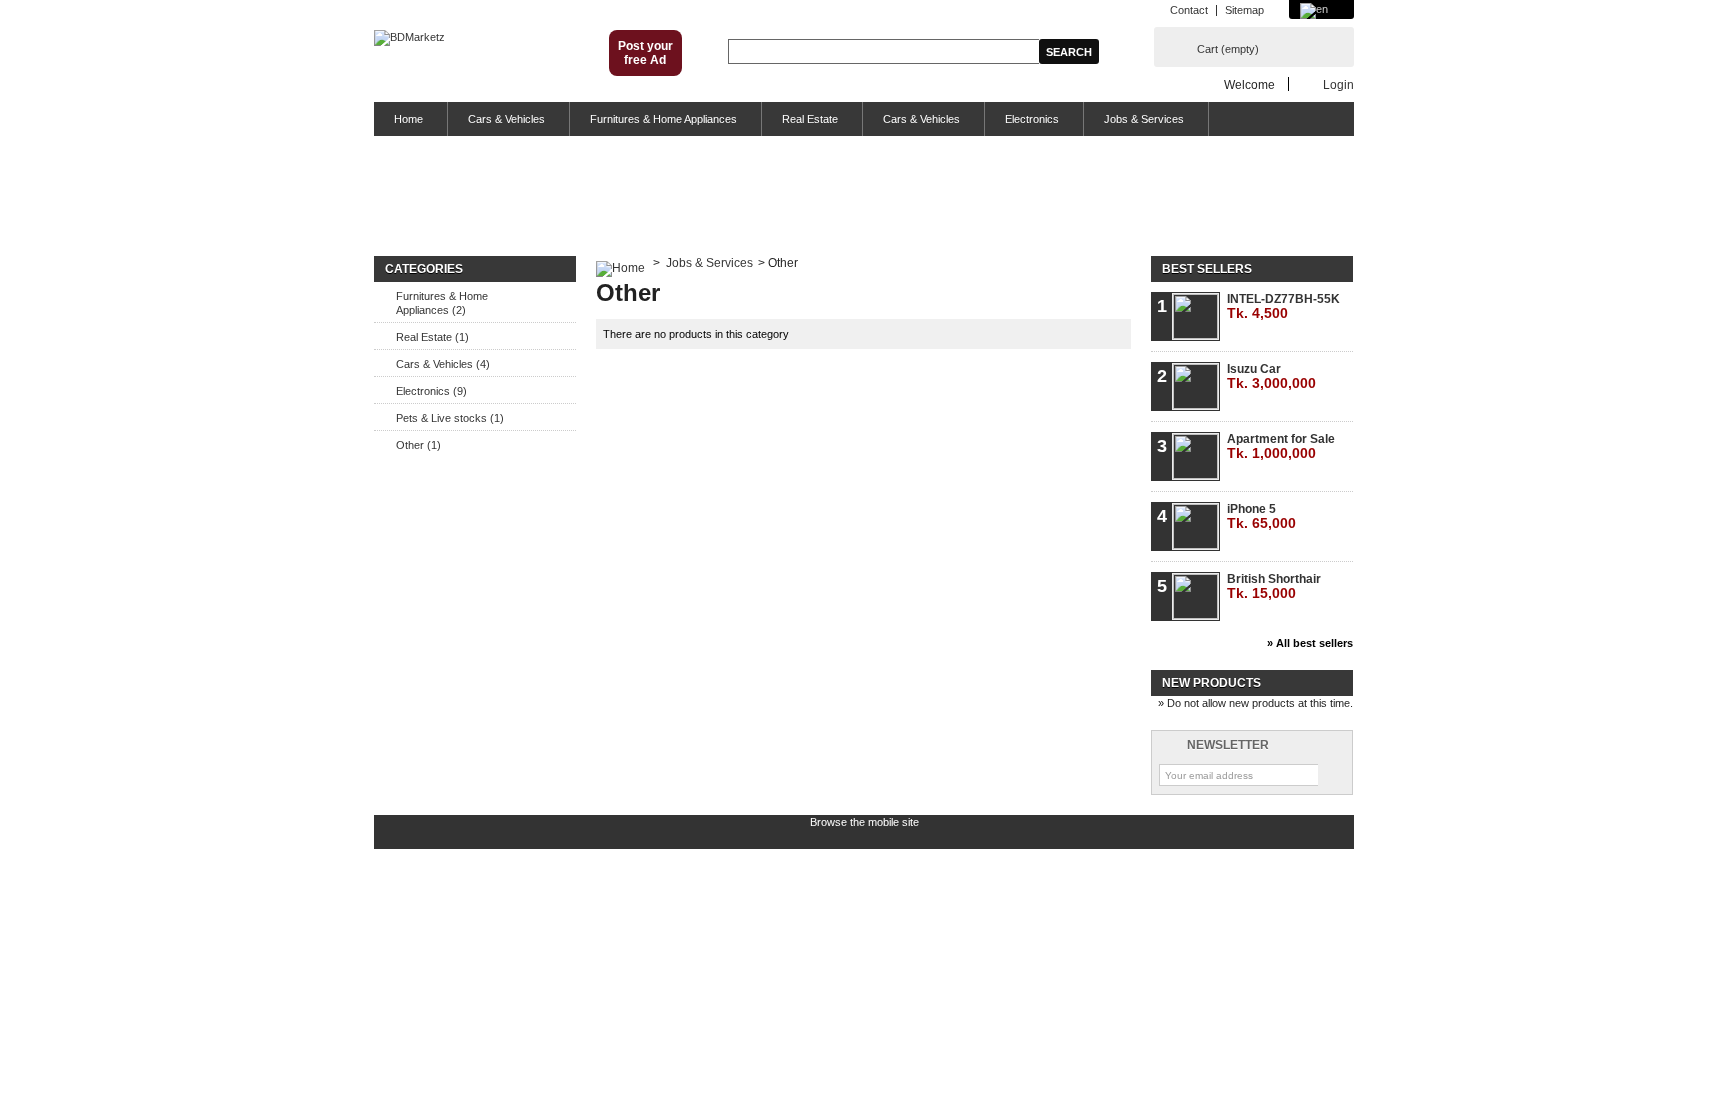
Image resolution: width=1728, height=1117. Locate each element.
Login (1338, 84)
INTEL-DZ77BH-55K (1283, 306)
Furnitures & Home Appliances (663, 119)
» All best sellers (1310, 643)
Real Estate (810, 119)
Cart (1228, 49)
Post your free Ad (645, 53)
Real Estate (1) (432, 337)
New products (1211, 683)
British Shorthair (1274, 586)
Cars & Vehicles (506, 119)
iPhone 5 (1261, 516)
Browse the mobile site (864, 822)
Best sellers (1207, 269)
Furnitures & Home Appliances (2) (442, 303)
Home (408, 119)
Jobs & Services (1144, 119)
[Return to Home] (620, 263)
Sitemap (1244, 10)
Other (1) (418, 445)
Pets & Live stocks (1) (450, 418)
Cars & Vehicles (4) (443, 364)
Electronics (1032, 119)
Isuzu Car (1271, 376)
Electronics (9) (431, 391)
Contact (1189, 10)
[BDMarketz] (409, 38)
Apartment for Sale (1281, 446)
